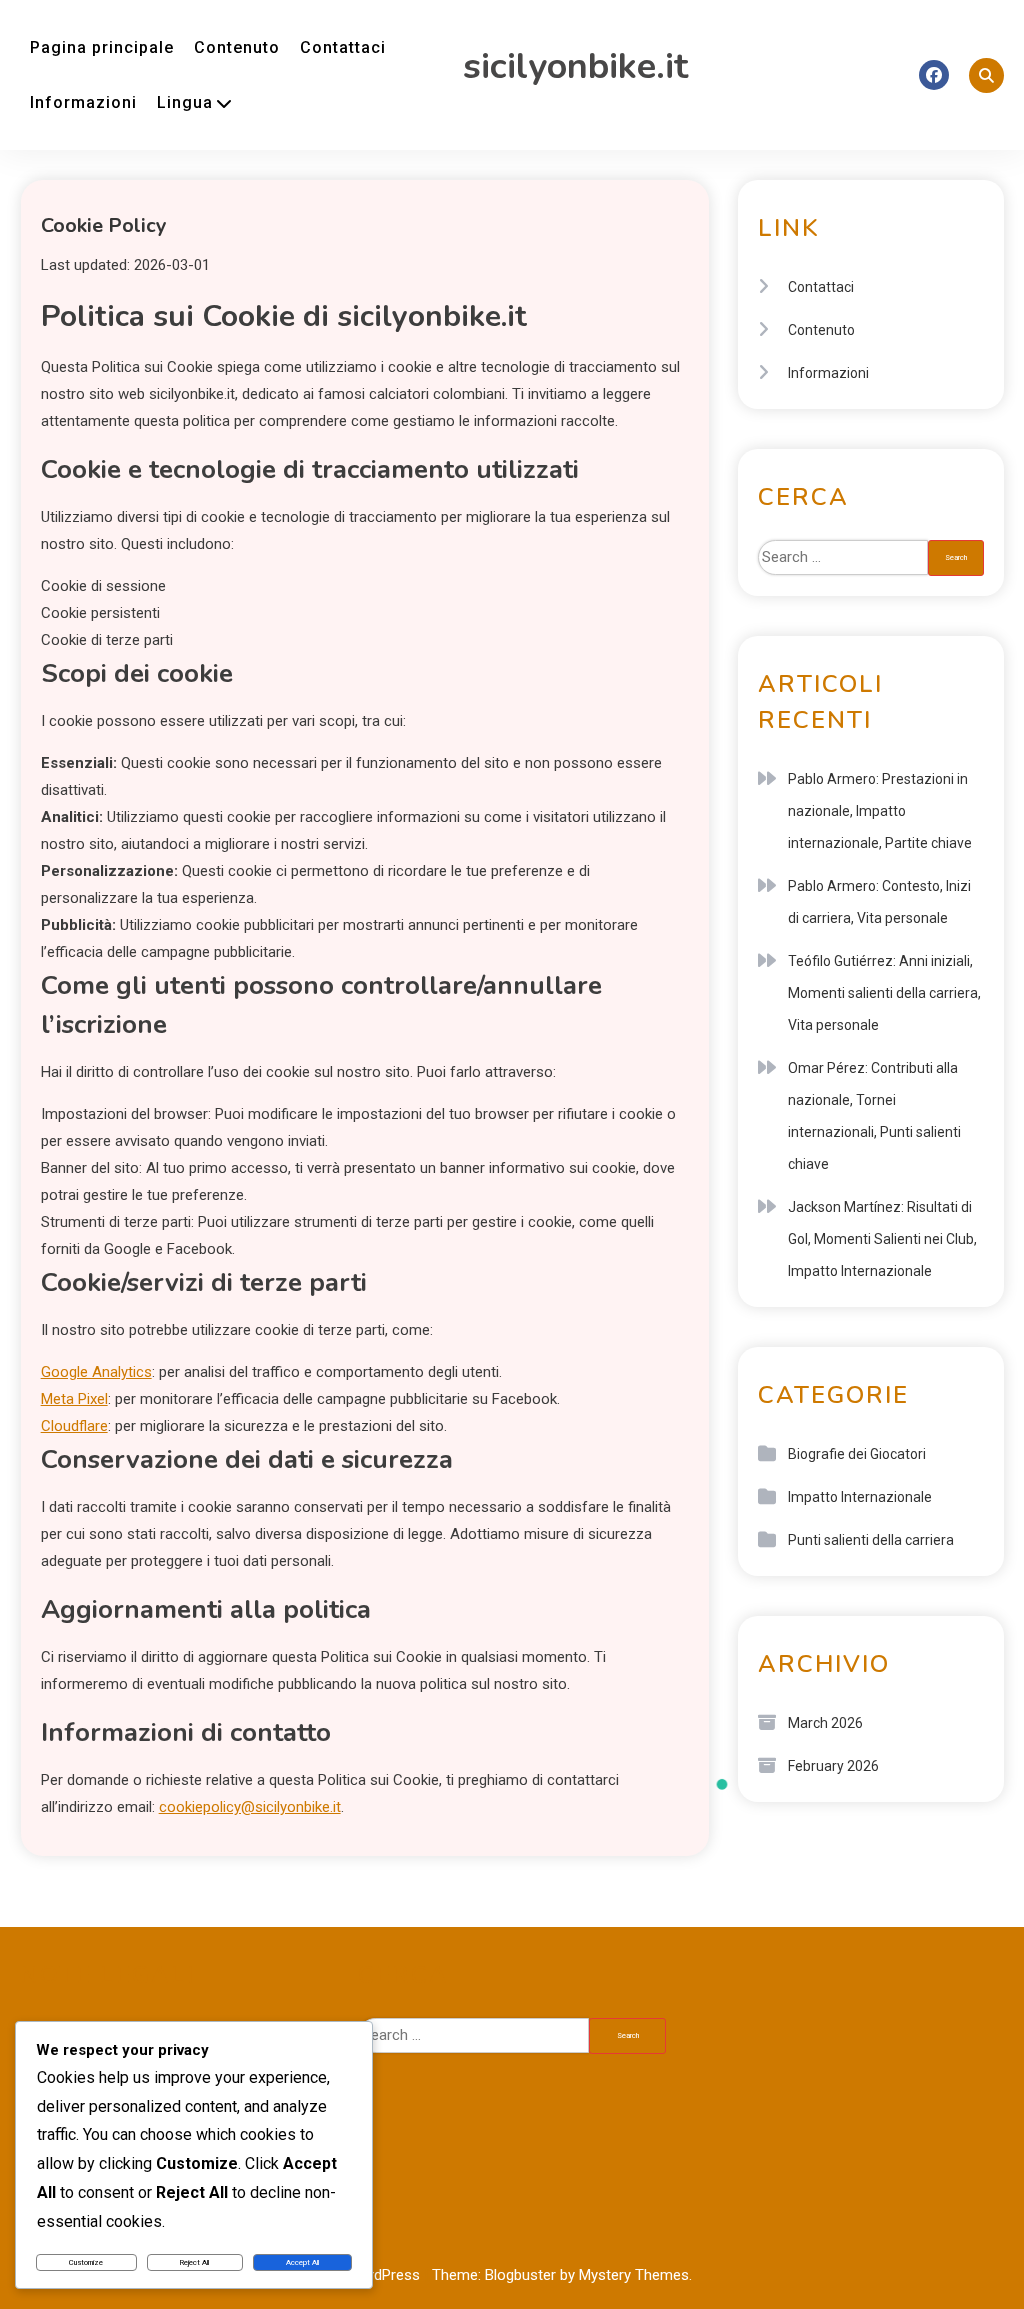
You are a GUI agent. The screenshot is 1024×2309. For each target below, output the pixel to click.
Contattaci (343, 47)
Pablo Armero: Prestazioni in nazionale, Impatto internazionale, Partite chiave (880, 811)
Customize (86, 2262)
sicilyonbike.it (575, 66)
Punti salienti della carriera (871, 1540)
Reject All (194, 2262)
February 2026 (833, 1766)
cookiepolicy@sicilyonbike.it (250, 1807)
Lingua (185, 102)
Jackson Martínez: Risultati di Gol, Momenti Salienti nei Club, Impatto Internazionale (882, 1239)
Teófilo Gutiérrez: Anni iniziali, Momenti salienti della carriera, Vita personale (884, 993)
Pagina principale (102, 47)
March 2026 (825, 1723)
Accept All (302, 2262)
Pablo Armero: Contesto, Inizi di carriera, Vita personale (879, 902)
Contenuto (237, 47)
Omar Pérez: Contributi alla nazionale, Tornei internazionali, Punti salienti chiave (874, 1116)
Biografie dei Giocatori (857, 1454)
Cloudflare (74, 1426)
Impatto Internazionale (860, 1497)
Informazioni (83, 102)
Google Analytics (96, 1372)
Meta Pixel (74, 1399)
